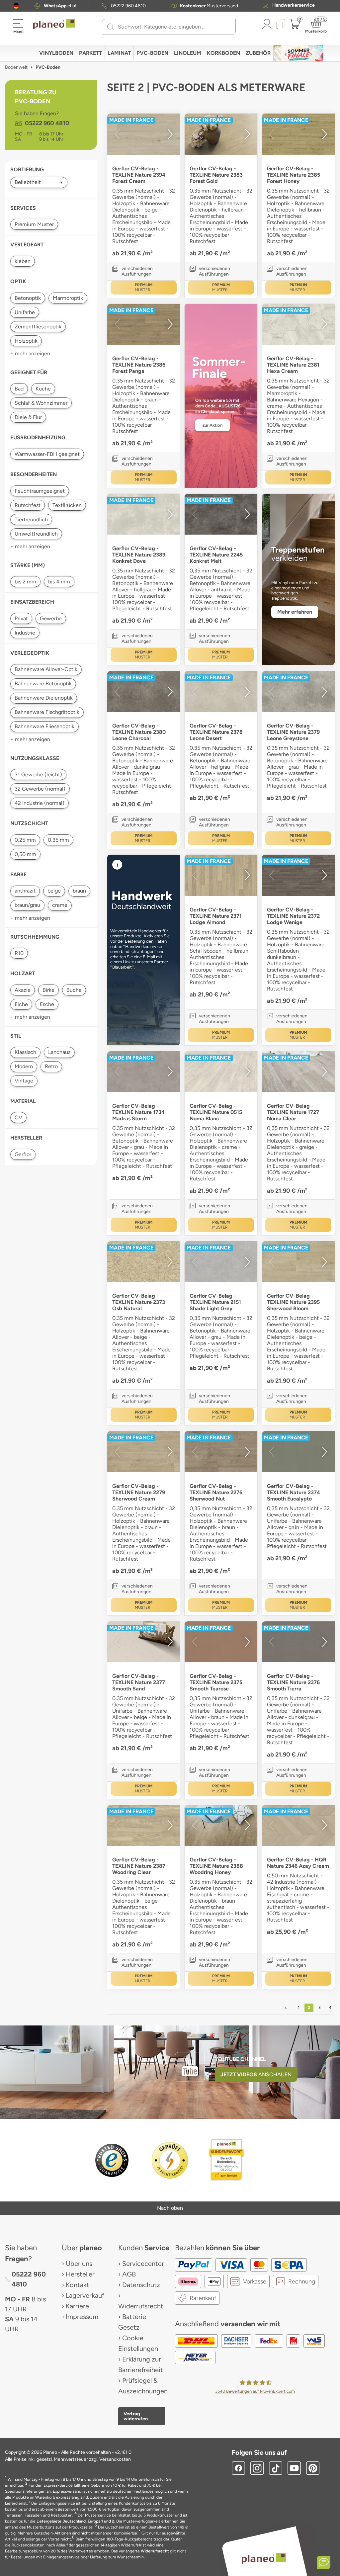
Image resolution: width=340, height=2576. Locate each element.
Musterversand (209, 6)
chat (60, 6)
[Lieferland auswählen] (16, 6)
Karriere (77, 2306)
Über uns (79, 2264)
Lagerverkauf (85, 2295)
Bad (19, 389)
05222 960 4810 (128, 6)
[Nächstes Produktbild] (170, 134)
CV (18, 1117)
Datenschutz (141, 2285)
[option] (144, 134)
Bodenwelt (16, 67)
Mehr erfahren (295, 612)
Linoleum (188, 53)
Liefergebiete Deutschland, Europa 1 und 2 (75, 2521)
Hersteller (80, 2274)
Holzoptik (26, 341)
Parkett (90, 53)
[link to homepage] (54, 24)
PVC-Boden (152, 53)
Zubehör (258, 53)
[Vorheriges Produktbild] (117, 134)
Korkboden (223, 53)
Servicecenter (143, 2264)
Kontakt (78, 2285)
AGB (129, 2274)
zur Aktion (212, 425)
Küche (43, 389)
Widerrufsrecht (141, 2306)
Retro (51, 1066)
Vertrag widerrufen (136, 2416)
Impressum (82, 2317)
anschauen (256, 2074)
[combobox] (173, 27)
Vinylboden (56, 53)
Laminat (119, 53)
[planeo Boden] (264, 2558)
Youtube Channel (240, 2059)
